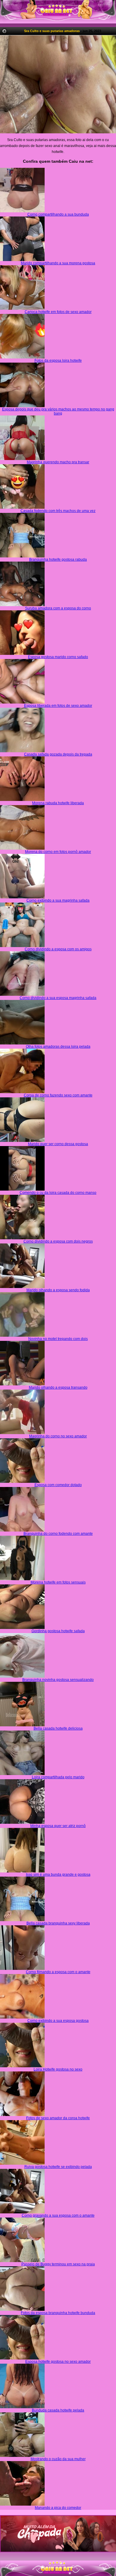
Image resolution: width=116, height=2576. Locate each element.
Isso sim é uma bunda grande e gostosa (58, 1875)
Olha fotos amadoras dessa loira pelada (58, 1047)
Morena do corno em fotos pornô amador (58, 852)
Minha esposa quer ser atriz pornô (58, 1826)
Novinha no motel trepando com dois (58, 1339)
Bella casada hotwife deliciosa (58, 1728)
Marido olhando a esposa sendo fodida (58, 1290)
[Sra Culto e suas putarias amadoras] (58, 84)
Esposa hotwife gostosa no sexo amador (58, 2362)
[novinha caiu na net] (58, 2563)
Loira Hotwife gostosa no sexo (58, 2069)
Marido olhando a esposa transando (58, 1387)
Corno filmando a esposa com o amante (58, 1972)
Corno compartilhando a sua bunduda (58, 214)
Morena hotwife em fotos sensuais (58, 1582)
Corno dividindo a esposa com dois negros (58, 1241)
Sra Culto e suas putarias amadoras (52, 31)
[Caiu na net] (58, 12)
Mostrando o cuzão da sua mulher (58, 2459)
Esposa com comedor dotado (58, 1485)
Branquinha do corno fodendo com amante (58, 1534)
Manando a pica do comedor (58, 2508)
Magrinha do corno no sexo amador (58, 1436)
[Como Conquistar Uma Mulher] (58, 2534)
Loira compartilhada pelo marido (58, 1777)
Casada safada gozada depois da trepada (58, 754)
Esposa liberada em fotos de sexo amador (58, 706)
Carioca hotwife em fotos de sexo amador (58, 312)
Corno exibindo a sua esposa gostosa (58, 2021)
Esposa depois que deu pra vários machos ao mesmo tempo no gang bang (58, 411)
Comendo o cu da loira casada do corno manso (58, 1193)
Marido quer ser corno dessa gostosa (58, 1144)
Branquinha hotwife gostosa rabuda (58, 560)
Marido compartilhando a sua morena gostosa (58, 263)
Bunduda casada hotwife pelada (58, 2410)
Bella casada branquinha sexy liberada (58, 1923)
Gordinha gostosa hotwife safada (58, 1631)
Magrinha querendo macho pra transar (58, 462)
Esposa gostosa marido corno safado (58, 657)
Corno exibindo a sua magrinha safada (58, 900)
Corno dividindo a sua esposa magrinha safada (58, 998)
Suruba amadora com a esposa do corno (58, 608)
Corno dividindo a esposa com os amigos (58, 949)
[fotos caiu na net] (58, 2574)
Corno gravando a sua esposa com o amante (58, 2215)
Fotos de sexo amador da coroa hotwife (58, 2118)
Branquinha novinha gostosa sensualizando (58, 1680)
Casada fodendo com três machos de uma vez (58, 511)
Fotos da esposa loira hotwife (58, 361)
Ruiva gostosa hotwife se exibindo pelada (58, 2167)
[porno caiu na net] (58, 2569)
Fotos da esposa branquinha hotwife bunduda (58, 2313)
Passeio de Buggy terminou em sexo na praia (58, 2264)
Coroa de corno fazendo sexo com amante (58, 1095)
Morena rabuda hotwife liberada (58, 803)
